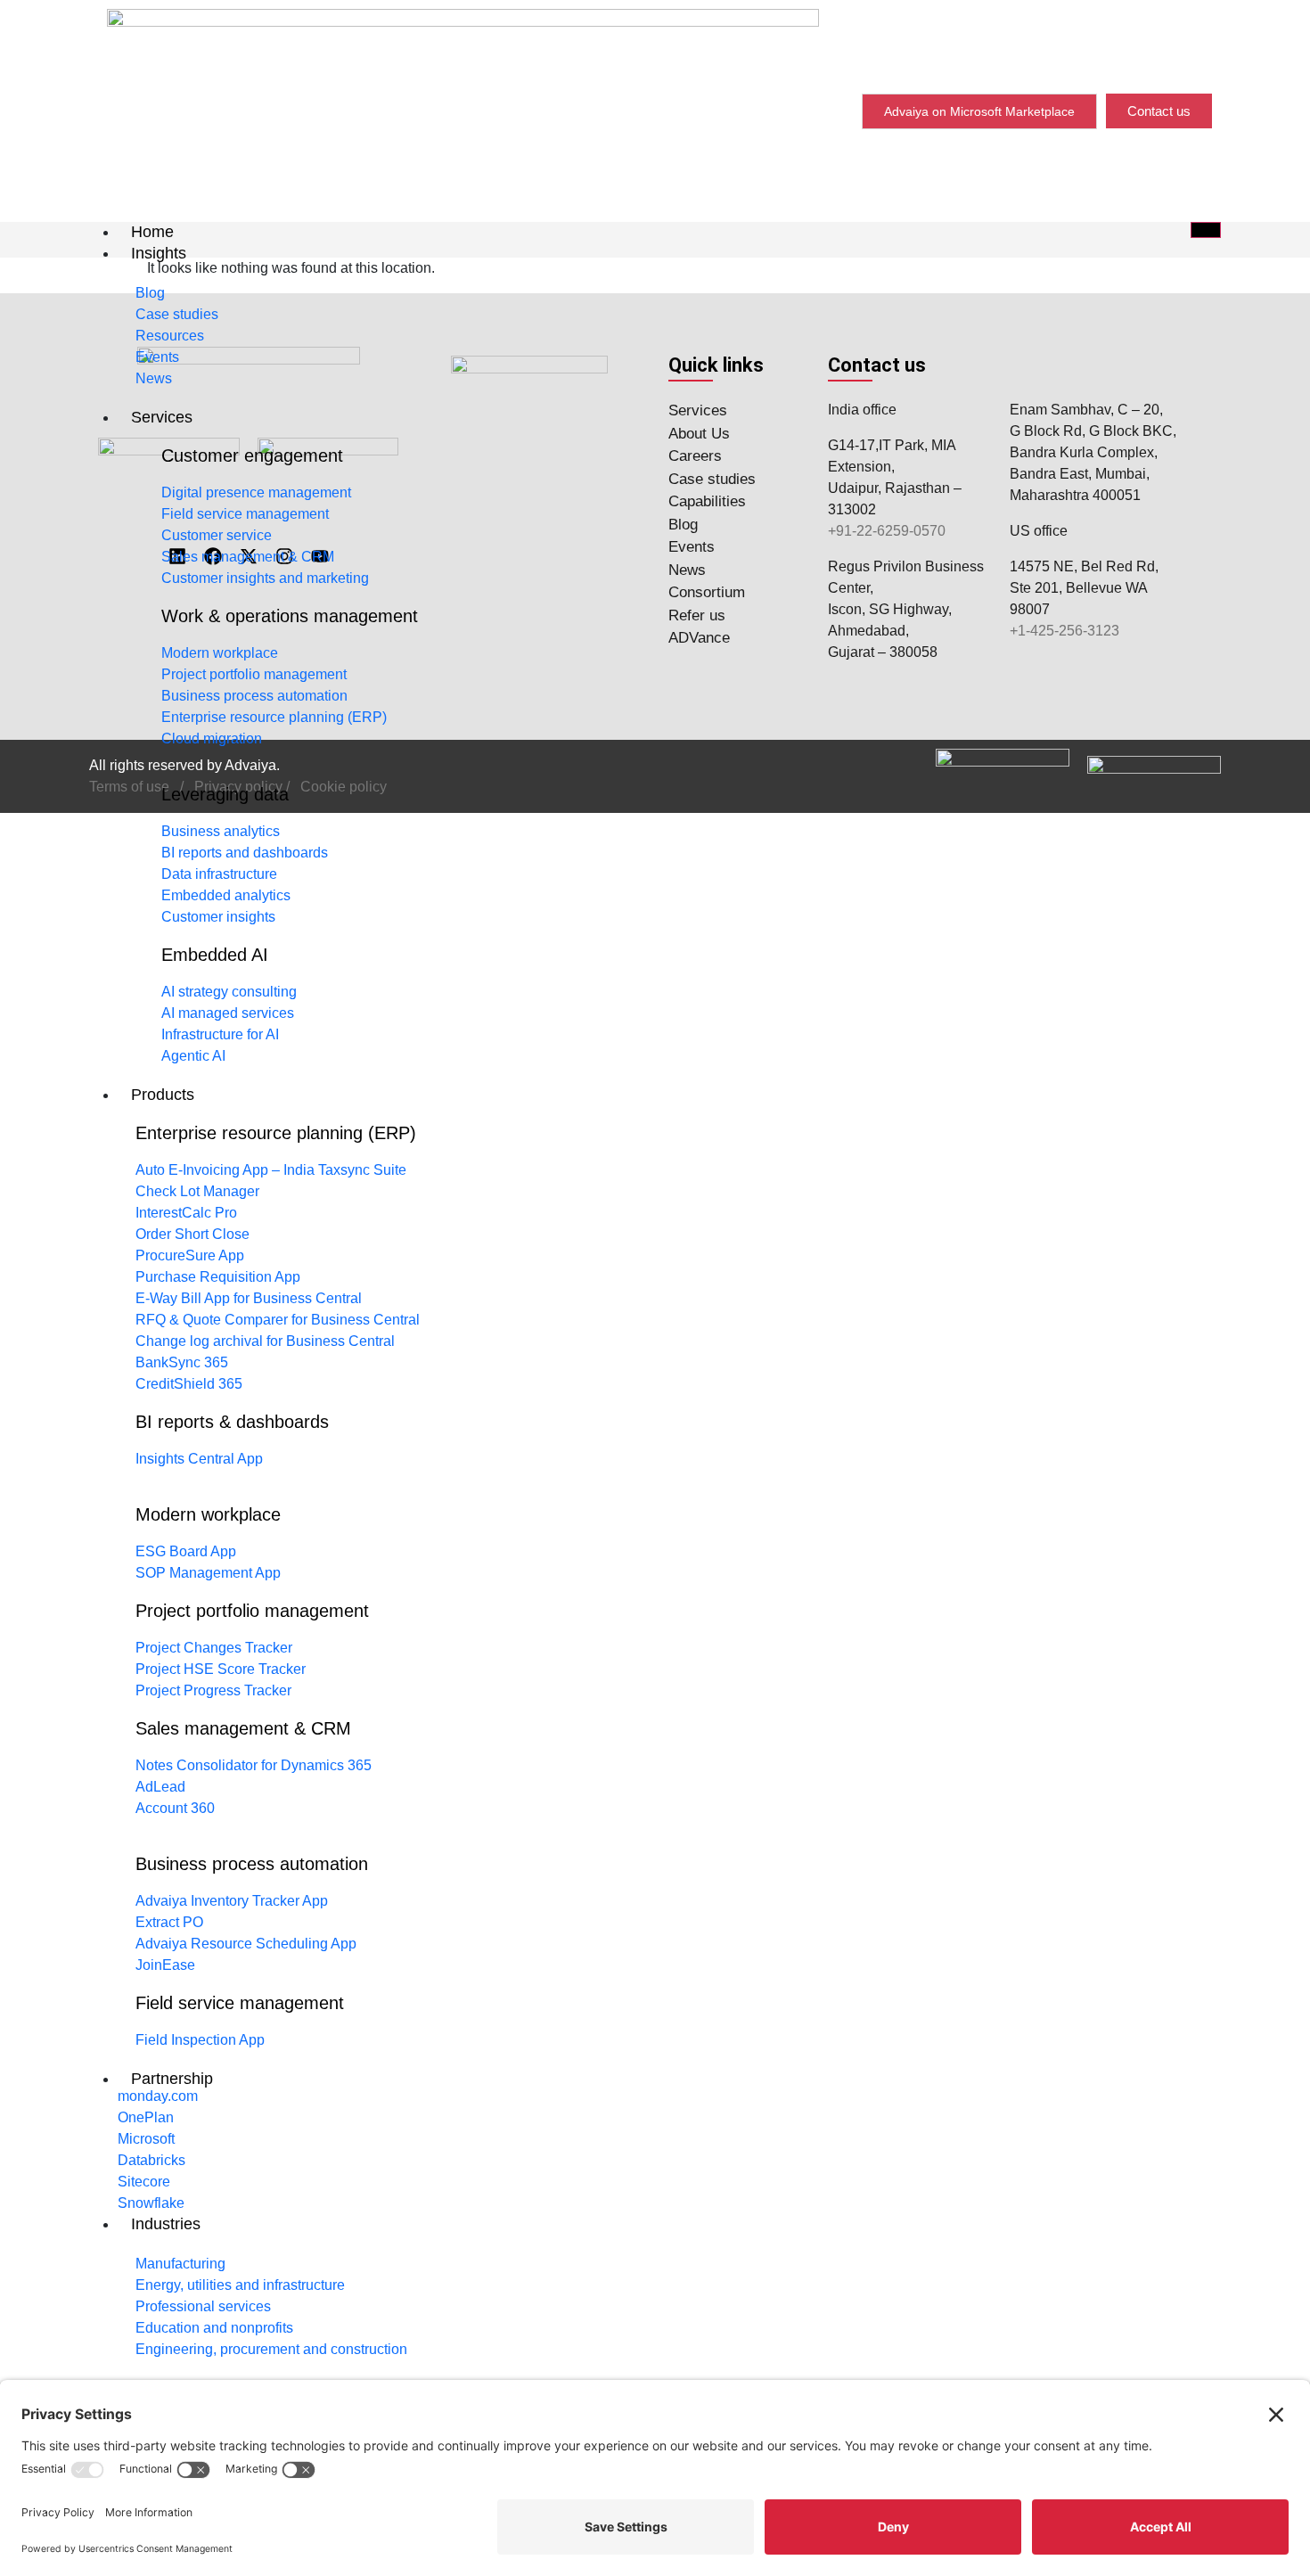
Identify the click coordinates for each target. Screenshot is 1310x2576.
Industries (166, 2224)
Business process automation (252, 1864)
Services (162, 417)
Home (152, 232)
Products (163, 1095)
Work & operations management (290, 616)
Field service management (240, 2003)
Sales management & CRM (243, 1728)
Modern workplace (208, 1514)
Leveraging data (225, 794)
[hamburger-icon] (1206, 230)
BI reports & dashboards (232, 1422)
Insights (159, 253)
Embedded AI (215, 955)
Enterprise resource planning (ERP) (276, 1133)
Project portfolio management (252, 1611)
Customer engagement (252, 455)
